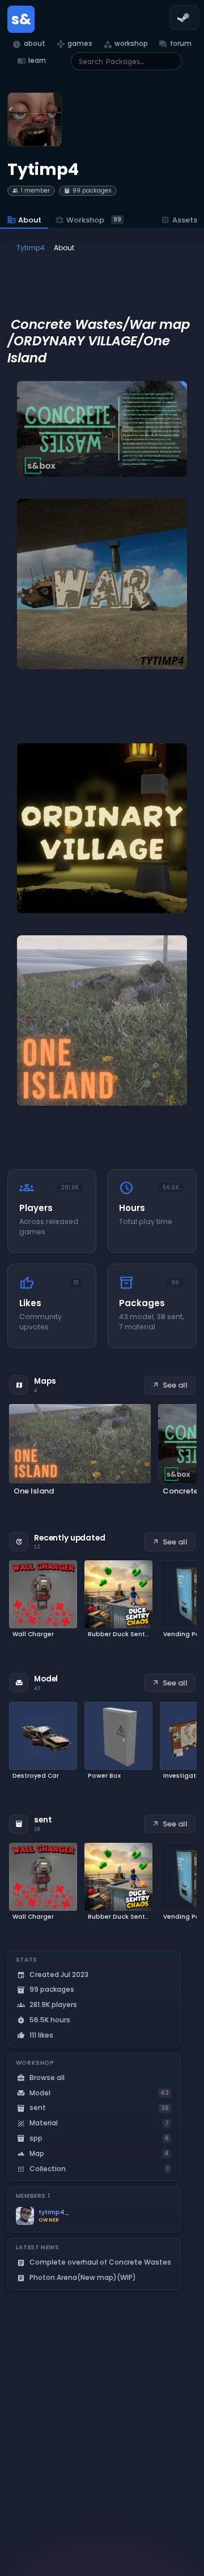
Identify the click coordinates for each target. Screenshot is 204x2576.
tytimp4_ (54, 2212)
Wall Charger (33, 1634)
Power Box (104, 1776)
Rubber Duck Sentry (118, 1634)
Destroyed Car (36, 1776)
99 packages (88, 191)
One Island (34, 1491)
